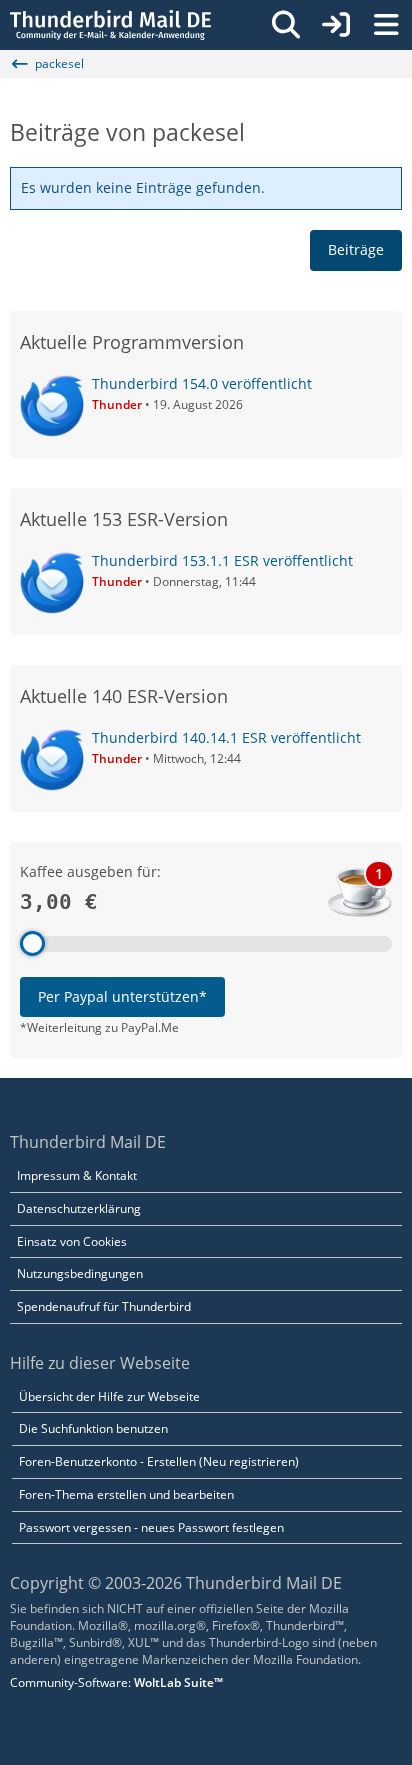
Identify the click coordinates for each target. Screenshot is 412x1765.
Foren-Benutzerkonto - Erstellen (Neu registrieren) (159, 1461)
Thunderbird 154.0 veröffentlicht (202, 383)
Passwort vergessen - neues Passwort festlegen (151, 1527)
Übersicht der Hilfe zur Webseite (109, 1396)
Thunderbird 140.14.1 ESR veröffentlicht (226, 737)
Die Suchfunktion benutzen (93, 1428)
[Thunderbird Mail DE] (110, 25)
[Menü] (386, 25)
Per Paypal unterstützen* (122, 996)
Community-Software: (116, 1682)
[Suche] (286, 25)
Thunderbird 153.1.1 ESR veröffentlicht (222, 560)
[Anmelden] (336, 25)
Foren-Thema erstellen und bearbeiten (126, 1494)
